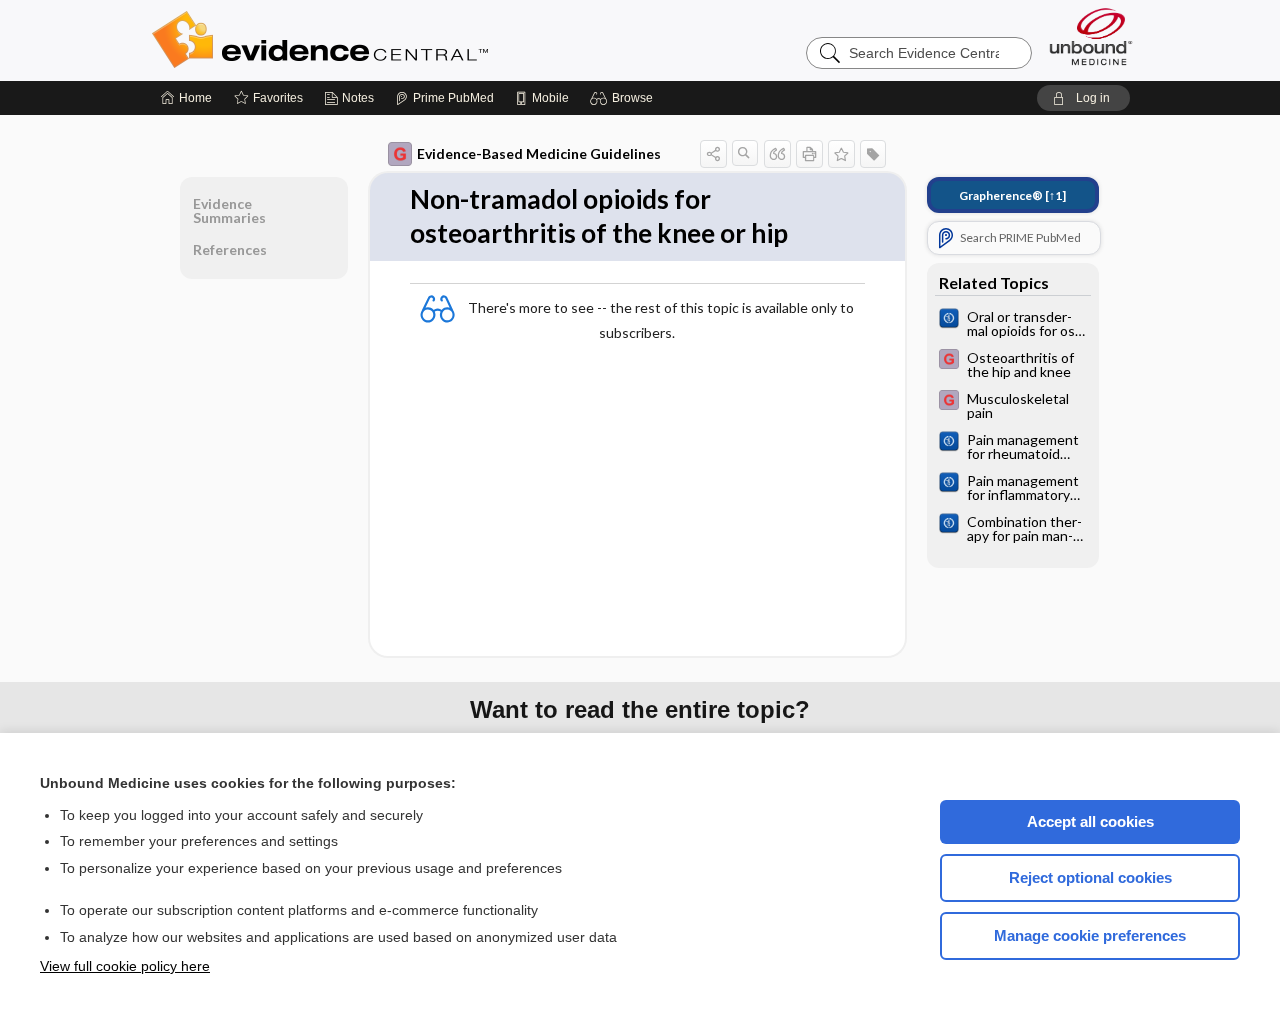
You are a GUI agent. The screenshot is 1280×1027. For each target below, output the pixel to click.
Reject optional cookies (1090, 877)
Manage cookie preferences (1090, 935)
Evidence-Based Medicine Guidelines (539, 153)
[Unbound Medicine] (1091, 36)
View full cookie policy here (125, 966)
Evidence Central (400, 40)
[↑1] (1012, 195)
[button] (624, 98)
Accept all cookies (1090, 821)
